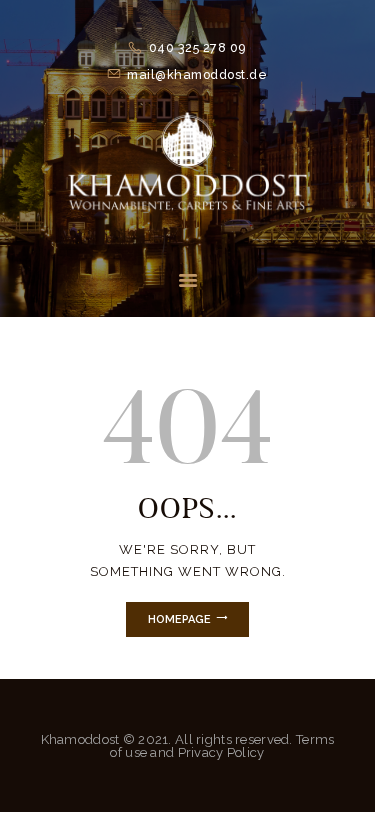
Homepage (179, 619)
